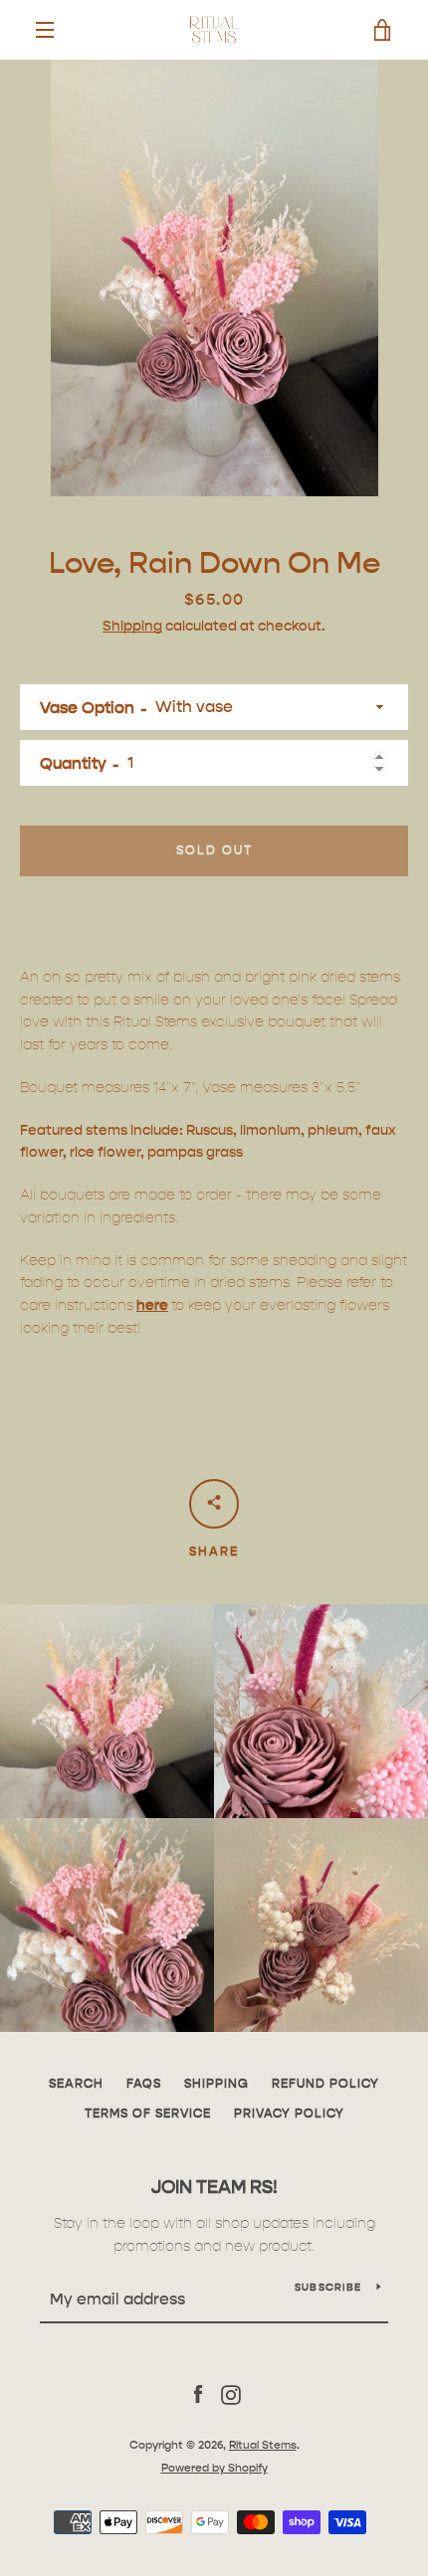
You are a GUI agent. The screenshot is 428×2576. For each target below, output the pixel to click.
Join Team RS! (214, 2187)
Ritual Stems (263, 2445)
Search (76, 2083)
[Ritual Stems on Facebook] (198, 2394)
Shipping (132, 626)
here (152, 1305)
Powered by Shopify (214, 2468)
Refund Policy (325, 2083)
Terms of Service (148, 2113)
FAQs (144, 2083)
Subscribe (328, 2287)
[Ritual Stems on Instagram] (231, 2394)
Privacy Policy (289, 2113)
